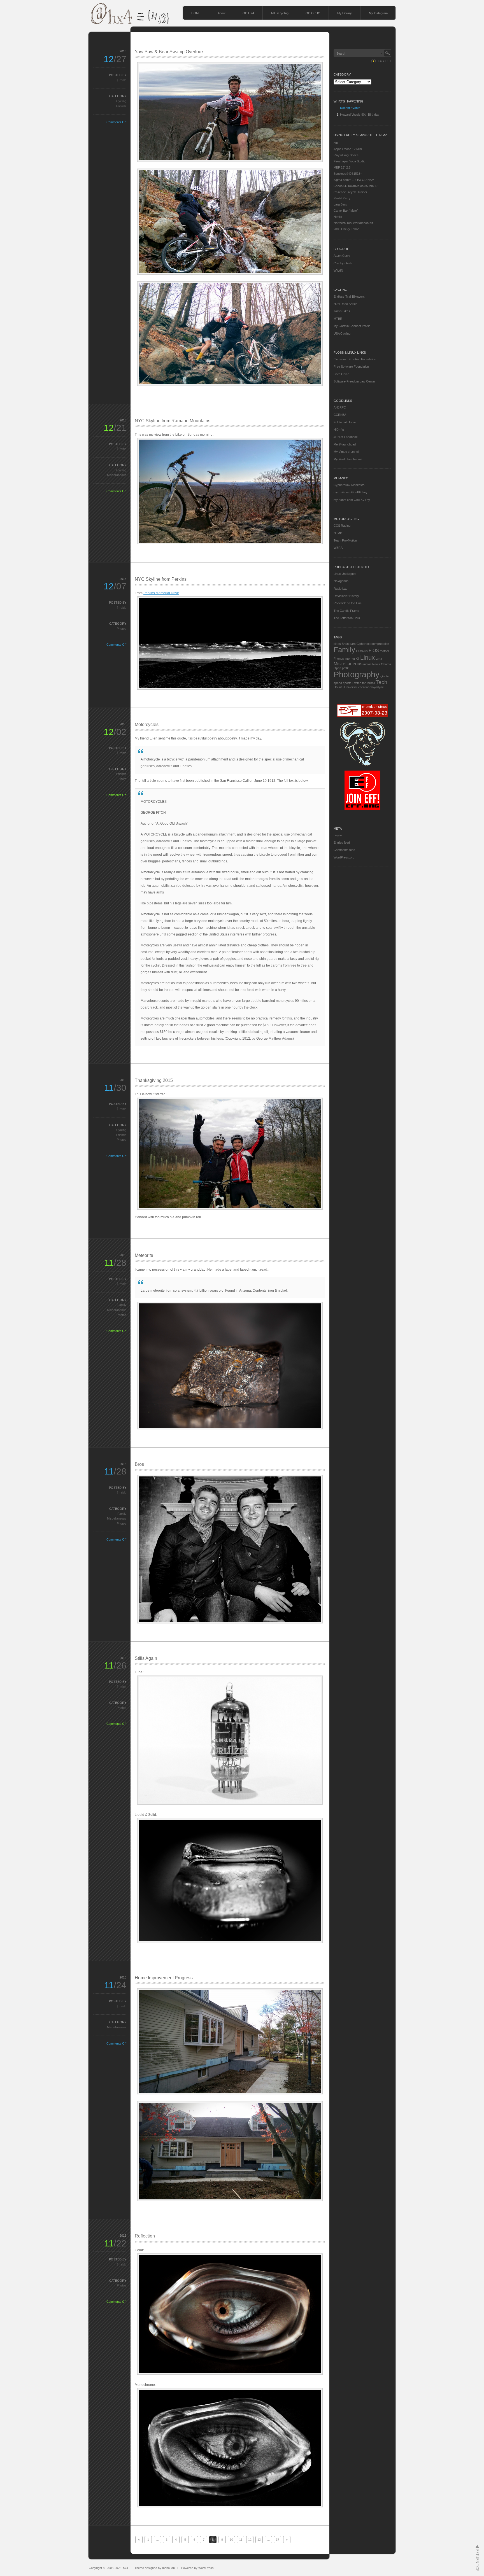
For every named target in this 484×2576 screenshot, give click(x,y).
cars (353, 644)
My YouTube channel (348, 459)
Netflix (338, 217)
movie (367, 664)
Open (337, 668)
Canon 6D (340, 186)
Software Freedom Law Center (354, 381)
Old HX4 (248, 13)
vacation (364, 687)
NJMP (338, 533)
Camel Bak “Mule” (346, 211)
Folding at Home (345, 422)
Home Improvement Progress (164, 1978)
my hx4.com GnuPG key (351, 492)
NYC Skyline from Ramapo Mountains (173, 421)
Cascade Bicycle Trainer (350, 192)
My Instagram (378, 13)
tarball (371, 683)
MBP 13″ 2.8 (342, 167)
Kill (358, 659)
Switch (357, 683)
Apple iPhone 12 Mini (348, 149)
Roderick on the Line (348, 603)
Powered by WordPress (197, 2568)
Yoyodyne (377, 687)
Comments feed (344, 850)
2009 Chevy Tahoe (346, 229)
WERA (338, 548)
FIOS (374, 651)
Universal (351, 687)
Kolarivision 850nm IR (362, 186)
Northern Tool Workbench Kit (353, 223)
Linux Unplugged (345, 574)
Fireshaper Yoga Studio (349, 161)
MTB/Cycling (280, 13)
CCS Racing (342, 526)
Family (122, 1305)
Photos (122, 629)
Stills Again (146, 1658)
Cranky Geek (343, 263)
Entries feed (342, 843)
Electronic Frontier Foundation (355, 359)
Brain (345, 644)
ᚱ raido (122, 80)
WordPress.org (344, 857)
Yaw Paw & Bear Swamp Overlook (169, 52)
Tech (381, 682)
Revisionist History (346, 596)
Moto (123, 779)
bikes (337, 644)
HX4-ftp (339, 430)
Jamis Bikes (342, 311)
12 (250, 2540)
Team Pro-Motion (345, 540)
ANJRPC (340, 407)
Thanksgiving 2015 (154, 1080)
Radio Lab (340, 589)
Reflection (145, 2236)
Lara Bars (340, 204)
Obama (386, 664)
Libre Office (341, 374)
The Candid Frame (346, 611)
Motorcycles (147, 725)
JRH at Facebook (346, 437)
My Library (345, 13)
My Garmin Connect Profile (352, 326)
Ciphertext (364, 644)
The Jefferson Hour (347, 618)
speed (338, 683)
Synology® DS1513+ (348, 174)
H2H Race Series (345, 304)
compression (380, 644)
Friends (121, 106)
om (336, 143)
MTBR (338, 319)
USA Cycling (342, 333)
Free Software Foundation (351, 367)
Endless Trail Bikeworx (349, 297)
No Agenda (341, 581)
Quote (385, 676)
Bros (139, 1464)
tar (364, 683)
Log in (338, 835)
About (222, 13)
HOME (196, 13)
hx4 (125, 2568)
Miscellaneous (117, 475)
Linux (367, 658)
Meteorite (144, 1255)
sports (347, 683)
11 (241, 2540)
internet (350, 659)
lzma (379, 659)
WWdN (338, 270)
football (385, 651)
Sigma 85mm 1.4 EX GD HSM (354, 180)
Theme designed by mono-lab (155, 2568)
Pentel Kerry (342, 198)
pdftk (345, 668)
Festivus (362, 651)
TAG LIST (385, 61)
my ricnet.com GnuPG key (352, 500)
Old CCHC (313, 13)
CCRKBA (340, 415)
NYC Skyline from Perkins (161, 579)
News (376, 664)
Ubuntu (338, 687)
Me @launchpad (345, 444)
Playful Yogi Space (346, 155)
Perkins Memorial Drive (161, 593)
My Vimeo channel (346, 452)
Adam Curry (342, 256)
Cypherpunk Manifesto (349, 485)
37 (278, 2540)
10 (231, 2540)
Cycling (121, 101)
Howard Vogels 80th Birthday (360, 115)
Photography (357, 674)
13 (259, 2540)
